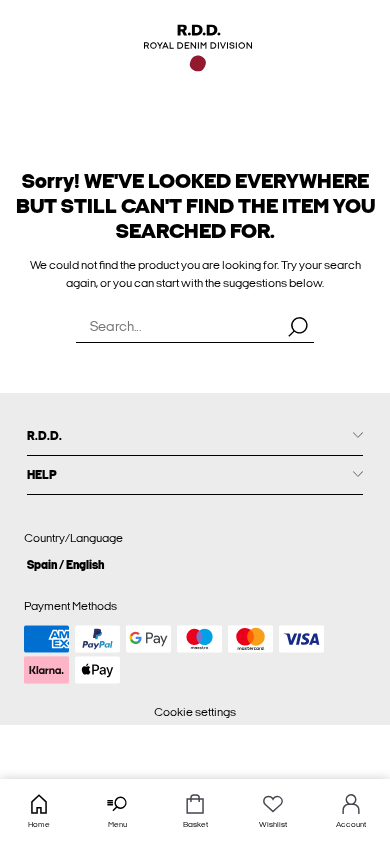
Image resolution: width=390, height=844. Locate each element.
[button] (195, 564)
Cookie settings (195, 712)
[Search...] (298, 326)
